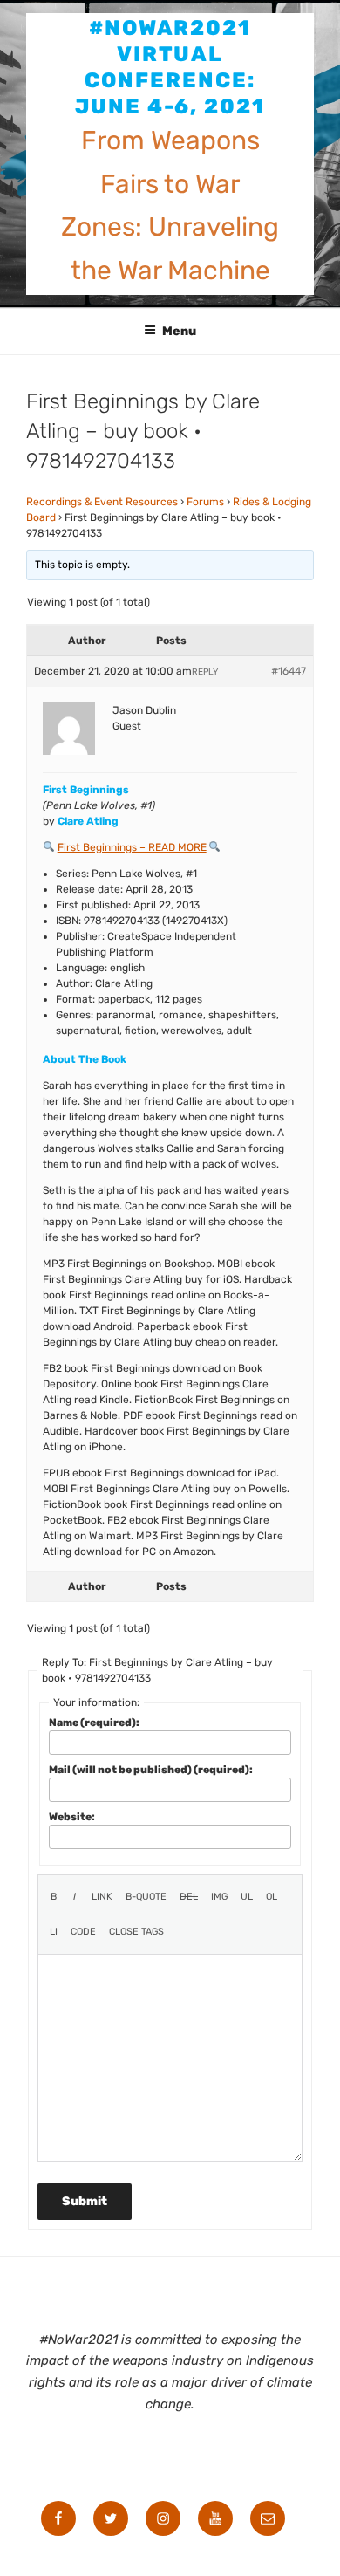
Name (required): (94, 1723)
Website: (72, 1817)
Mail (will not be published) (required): (151, 1770)
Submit (85, 2201)
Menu (179, 331)
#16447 (289, 671)
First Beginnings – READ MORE (132, 847)
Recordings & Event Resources (102, 502)
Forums (205, 502)
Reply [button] (205, 672)
